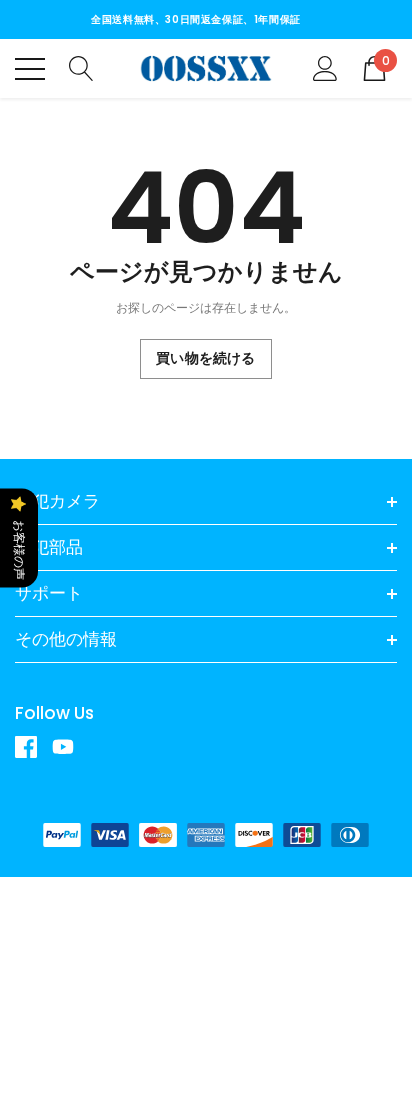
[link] (33, 747)
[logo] (206, 68)
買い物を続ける (205, 358)
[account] (325, 67)
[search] (81, 67)
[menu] (30, 69)
